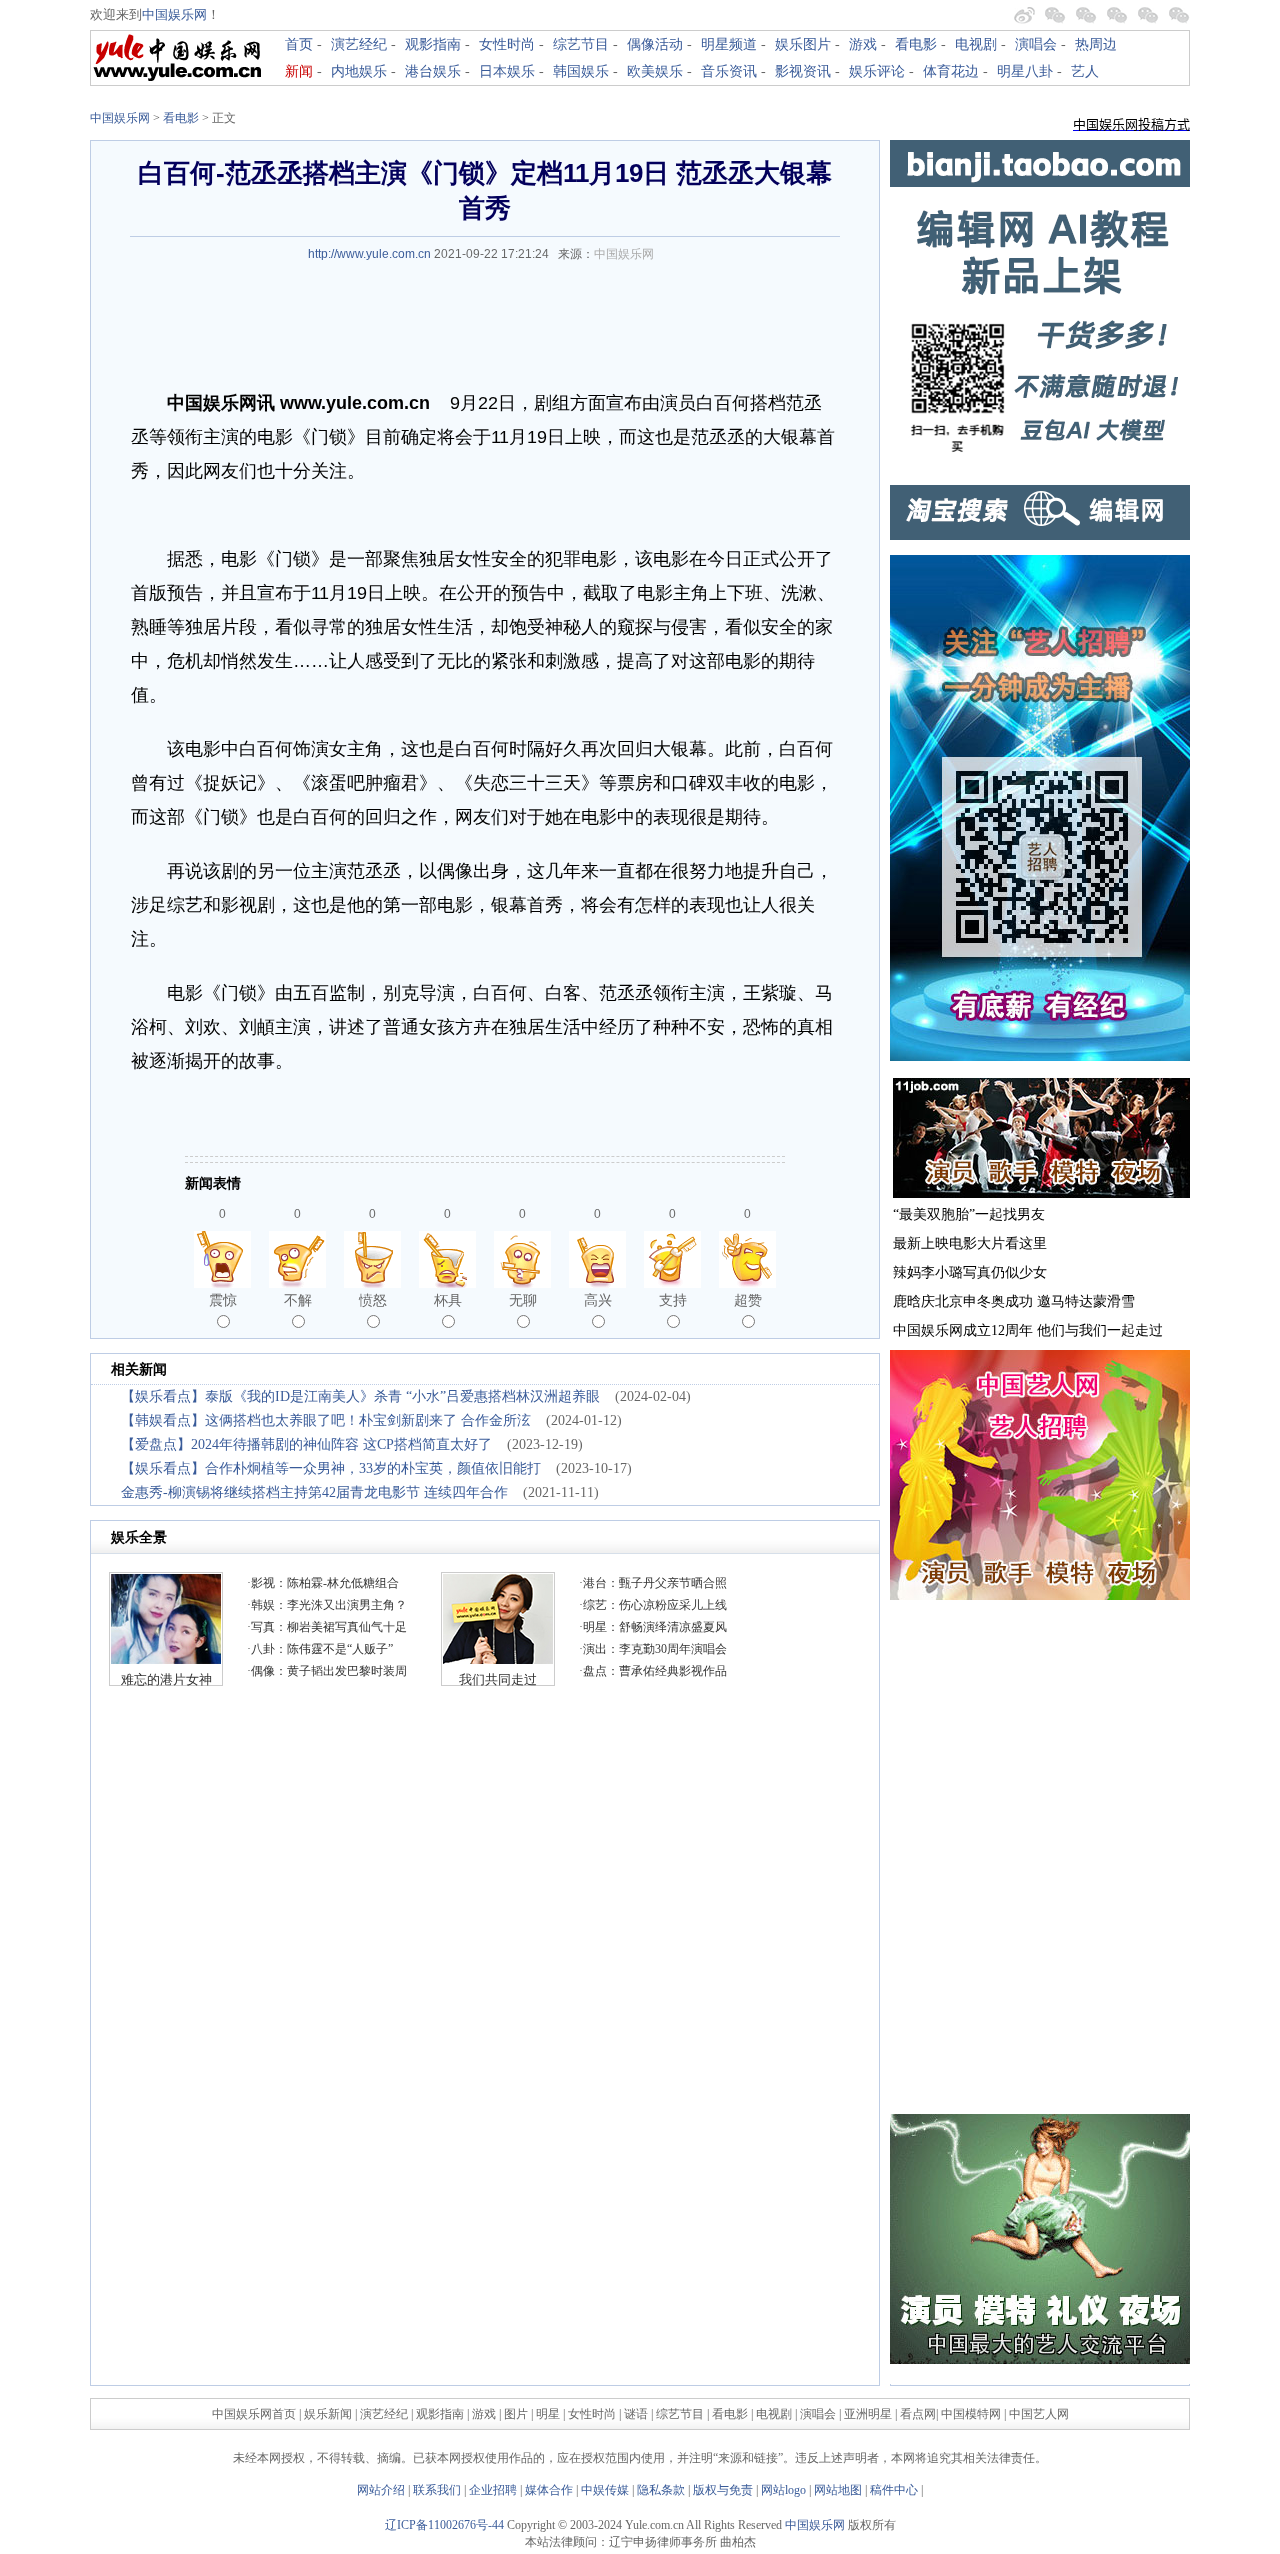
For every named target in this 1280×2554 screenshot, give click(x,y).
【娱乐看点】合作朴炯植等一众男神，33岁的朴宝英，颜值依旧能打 (331, 1468)
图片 (516, 2414)
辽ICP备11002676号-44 (444, 2525)
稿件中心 (894, 2490)
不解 (298, 1300)
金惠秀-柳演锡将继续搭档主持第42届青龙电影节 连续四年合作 (314, 1492)
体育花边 (951, 71)
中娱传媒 (605, 2490)
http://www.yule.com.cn (369, 254)
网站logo (783, 2490)
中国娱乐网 (174, 14)
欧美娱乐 (655, 71)
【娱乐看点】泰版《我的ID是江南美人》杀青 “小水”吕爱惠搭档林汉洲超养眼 (360, 1396)
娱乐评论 (877, 71)
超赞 (748, 1300)
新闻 (299, 71)
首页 (299, 44)
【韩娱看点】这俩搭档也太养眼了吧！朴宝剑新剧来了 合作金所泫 (326, 1420)
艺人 (1085, 71)
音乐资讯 (729, 71)
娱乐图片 (803, 44)
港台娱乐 (433, 71)
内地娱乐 (359, 71)
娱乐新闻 (328, 2414)
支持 (673, 1300)
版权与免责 (723, 2490)
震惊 (223, 1300)
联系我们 (437, 2490)
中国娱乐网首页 (254, 2414)
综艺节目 (581, 44)
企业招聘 (493, 2490)
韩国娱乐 (581, 71)
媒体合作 (549, 2490)
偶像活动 (655, 44)
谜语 (636, 2414)
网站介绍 (381, 2490)
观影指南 (433, 44)
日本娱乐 (507, 71)
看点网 (918, 2414)
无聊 (523, 1300)
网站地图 (838, 2490)
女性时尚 (507, 44)
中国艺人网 (1039, 2414)
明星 (549, 2414)
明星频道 (729, 44)
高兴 (598, 1300)
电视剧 (976, 44)
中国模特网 (971, 2414)
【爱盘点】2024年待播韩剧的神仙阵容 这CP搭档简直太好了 (306, 1444)
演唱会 (1036, 44)
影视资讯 (803, 71)
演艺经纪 (359, 44)
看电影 (916, 44)
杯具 (448, 1300)
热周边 (1096, 44)
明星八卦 (1025, 71)
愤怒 (373, 1300)
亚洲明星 (868, 2414)
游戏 (863, 44)
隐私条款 (661, 2490)
